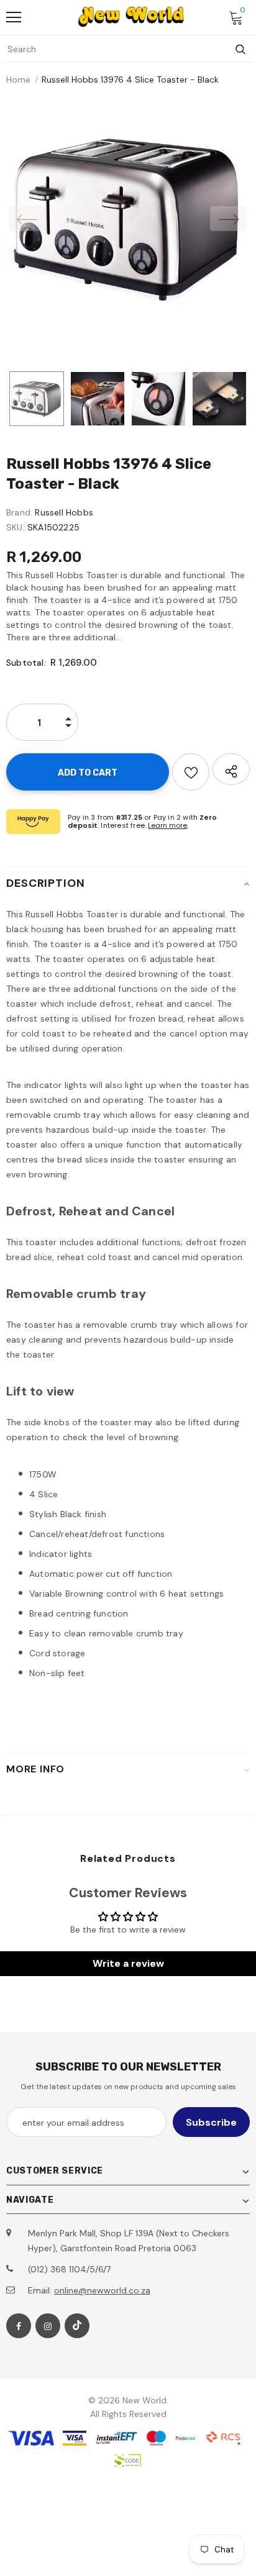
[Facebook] (19, 2326)
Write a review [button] (128, 1963)
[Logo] (131, 17)
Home (18, 79)
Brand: (19, 512)
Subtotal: (26, 663)
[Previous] (27, 219)
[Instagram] (48, 2326)
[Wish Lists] (191, 772)
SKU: (16, 527)
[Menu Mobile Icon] (14, 17)
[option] (128, 219)
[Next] (229, 219)
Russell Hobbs (64, 512)
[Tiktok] (77, 2326)
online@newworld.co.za (102, 2290)
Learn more (167, 825)
